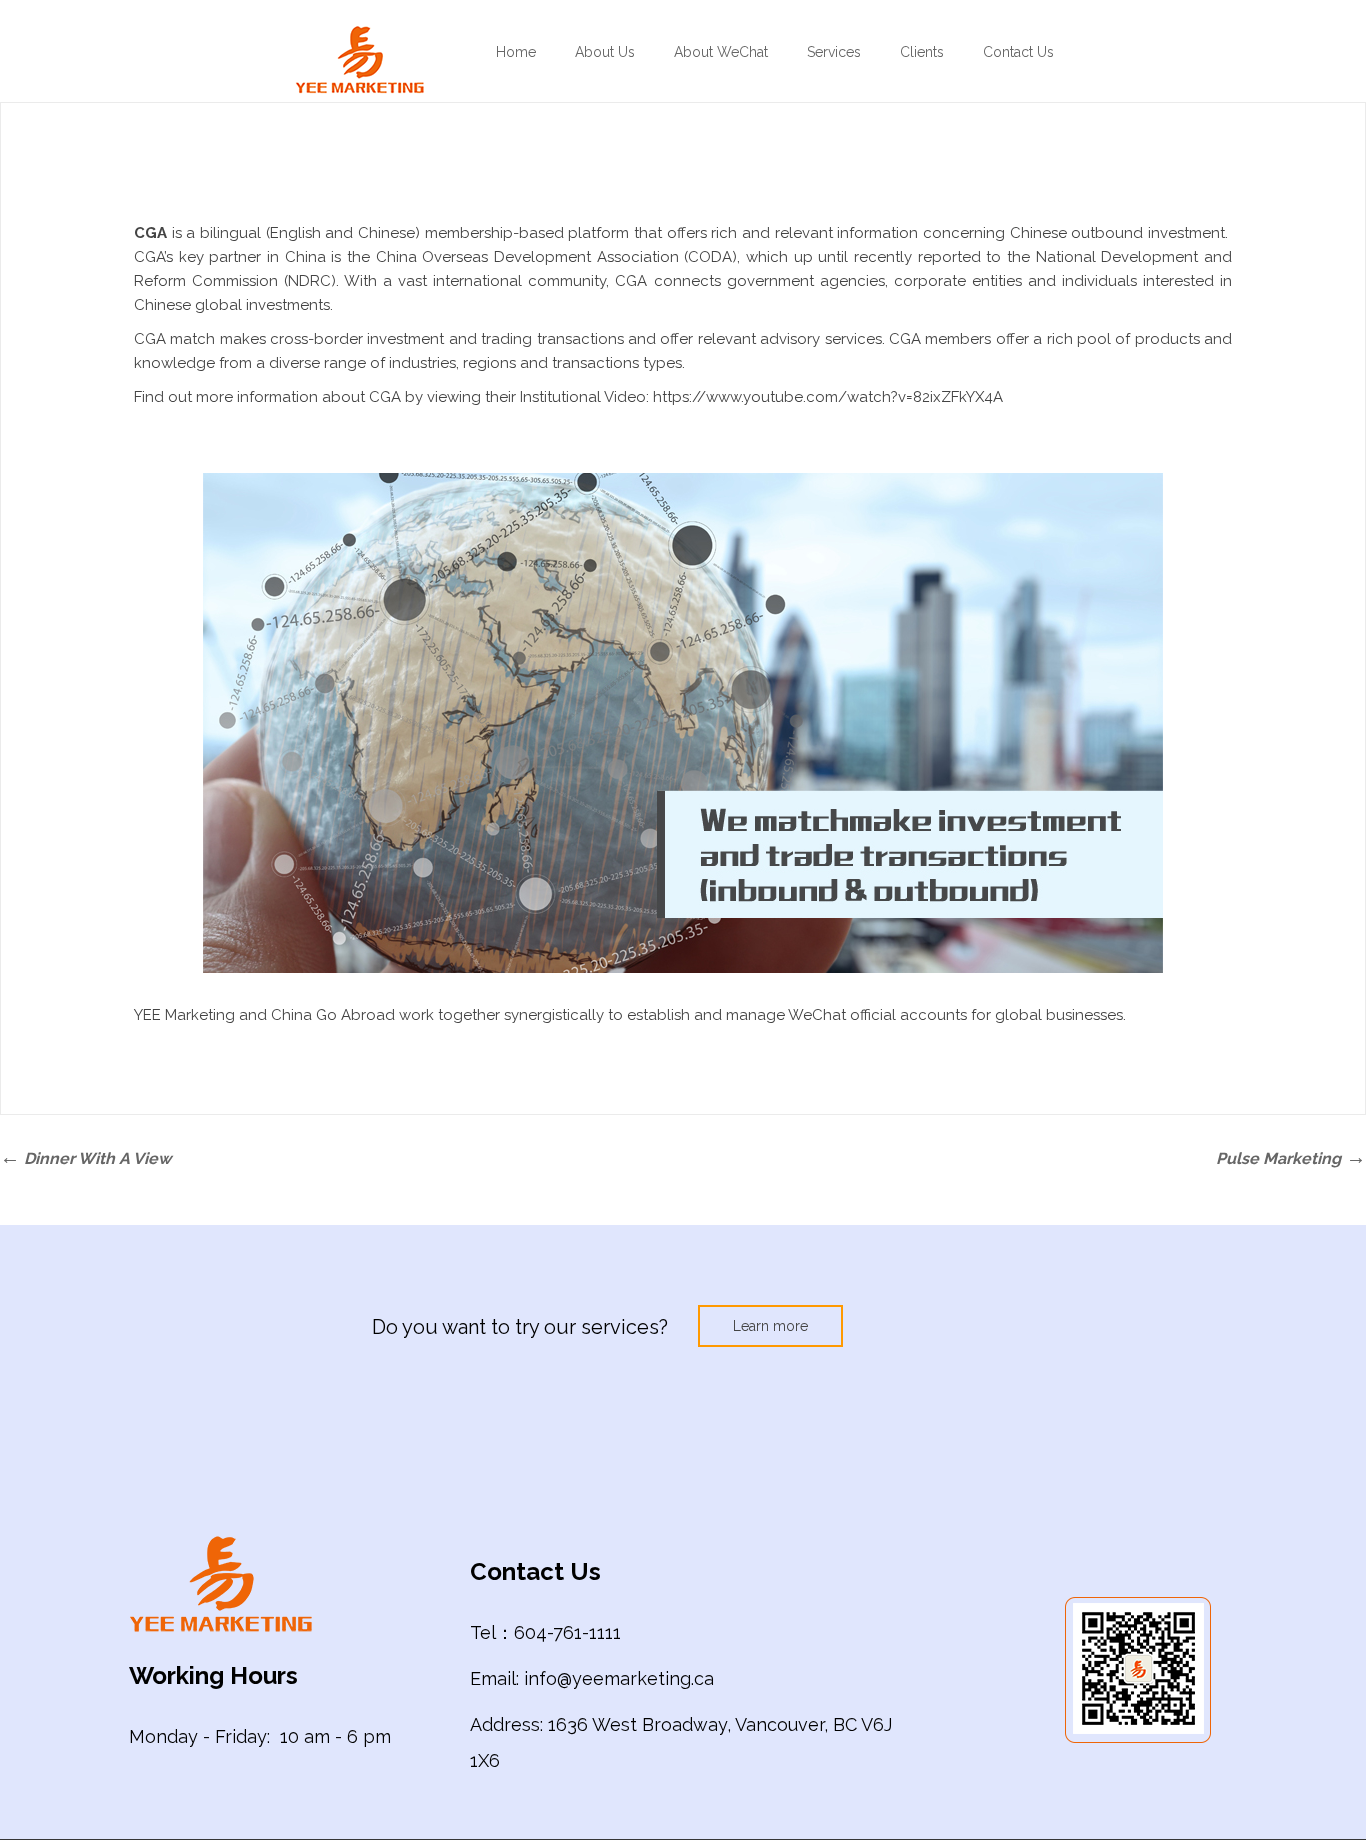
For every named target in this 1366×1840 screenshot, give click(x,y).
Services (834, 52)
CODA (710, 257)
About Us (605, 52)
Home (516, 52)
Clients (922, 52)
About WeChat (721, 52)
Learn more (770, 1326)
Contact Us (1018, 52)
